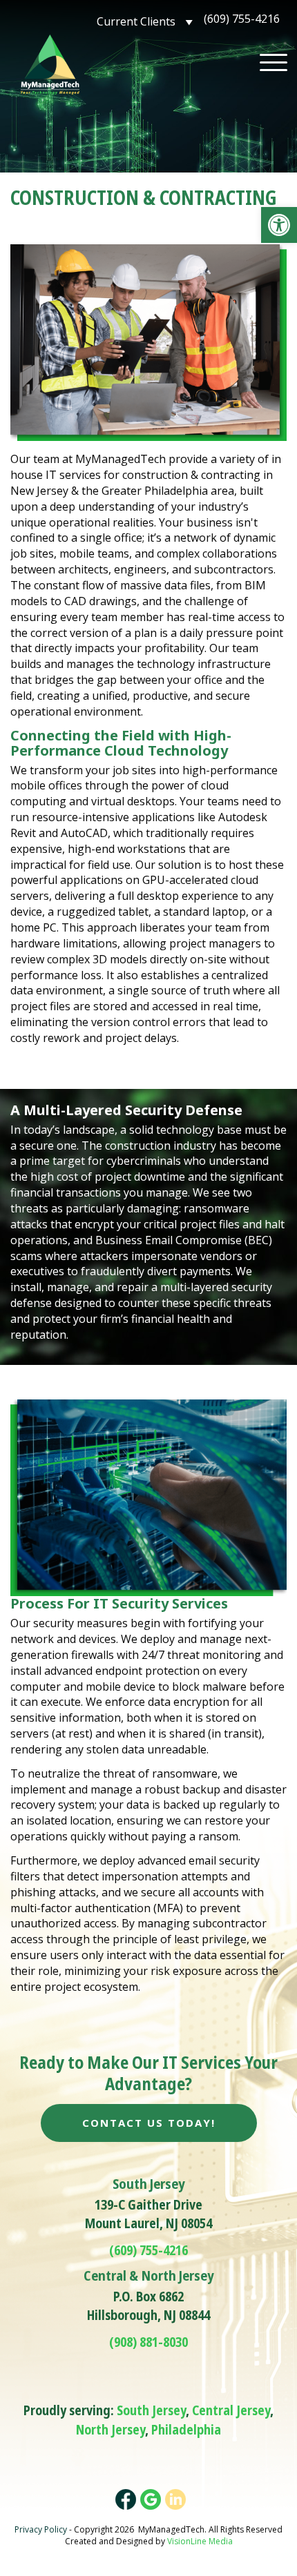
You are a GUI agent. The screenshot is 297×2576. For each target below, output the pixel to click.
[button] (279, 225)
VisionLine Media (200, 2541)
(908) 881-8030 (148, 2342)
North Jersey (111, 2430)
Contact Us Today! (149, 2123)
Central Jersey (231, 2410)
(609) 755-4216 (242, 19)
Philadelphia (186, 2430)
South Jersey (151, 2410)
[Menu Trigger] (274, 62)
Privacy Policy (41, 2529)
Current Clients (136, 21)
